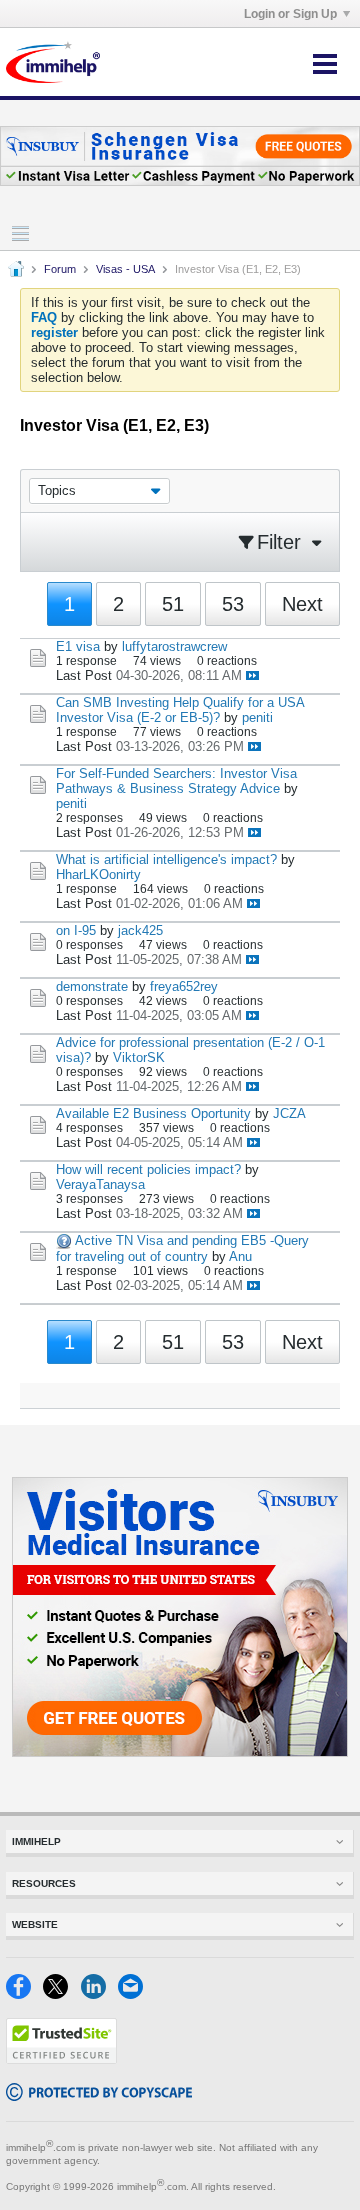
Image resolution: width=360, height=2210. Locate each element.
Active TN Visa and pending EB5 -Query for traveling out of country (182, 1248)
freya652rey (184, 986)
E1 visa (78, 646)
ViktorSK (139, 1057)
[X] (61, 1994)
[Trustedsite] (61, 2059)
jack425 (140, 930)
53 (233, 604)
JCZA (289, 1113)
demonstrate (92, 986)
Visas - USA (125, 269)
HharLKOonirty (98, 874)
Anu (240, 1256)
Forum (60, 269)
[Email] (134, 1994)
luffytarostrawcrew (174, 646)
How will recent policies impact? (148, 1169)
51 (173, 604)
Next (302, 604)
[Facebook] (24, 1994)
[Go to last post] (252, 675)
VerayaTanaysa (100, 1184)
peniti (257, 717)
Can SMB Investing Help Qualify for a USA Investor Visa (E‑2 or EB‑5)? (180, 710)
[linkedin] (99, 1994)
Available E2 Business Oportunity (153, 1113)
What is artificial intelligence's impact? (166, 859)
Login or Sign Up (290, 14)
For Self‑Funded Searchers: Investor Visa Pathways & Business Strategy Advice (176, 781)
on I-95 (76, 930)
